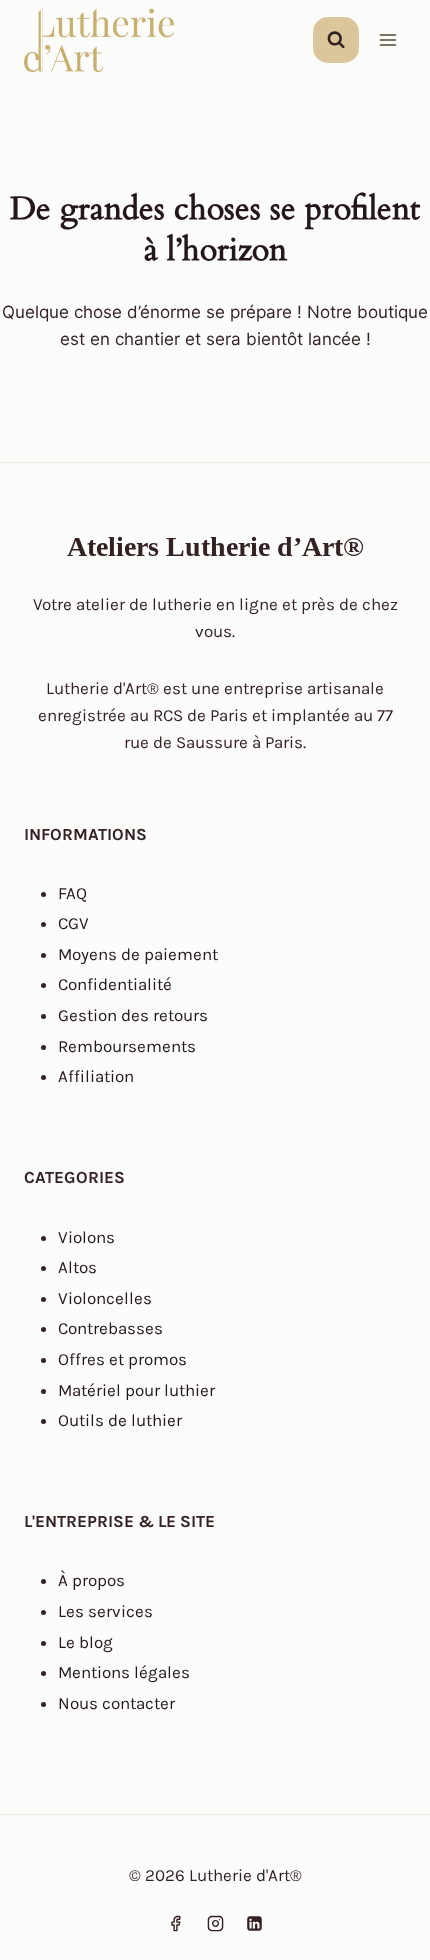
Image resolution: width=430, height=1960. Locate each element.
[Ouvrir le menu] (387, 39)
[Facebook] (176, 1923)
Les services (105, 1611)
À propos (91, 1580)
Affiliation (96, 1076)
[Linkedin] (254, 1923)
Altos (77, 1267)
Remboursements (127, 1046)
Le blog (85, 1642)
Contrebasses (110, 1328)
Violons (86, 1237)
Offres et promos (122, 1359)
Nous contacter (116, 1703)
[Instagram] (215, 1923)
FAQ (72, 893)
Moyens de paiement (138, 954)
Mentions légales (124, 1672)
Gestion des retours (133, 1015)
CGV (73, 923)
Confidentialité (115, 984)
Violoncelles (105, 1298)
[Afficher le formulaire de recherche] (336, 40)
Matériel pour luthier (136, 1390)
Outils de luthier (120, 1420)
